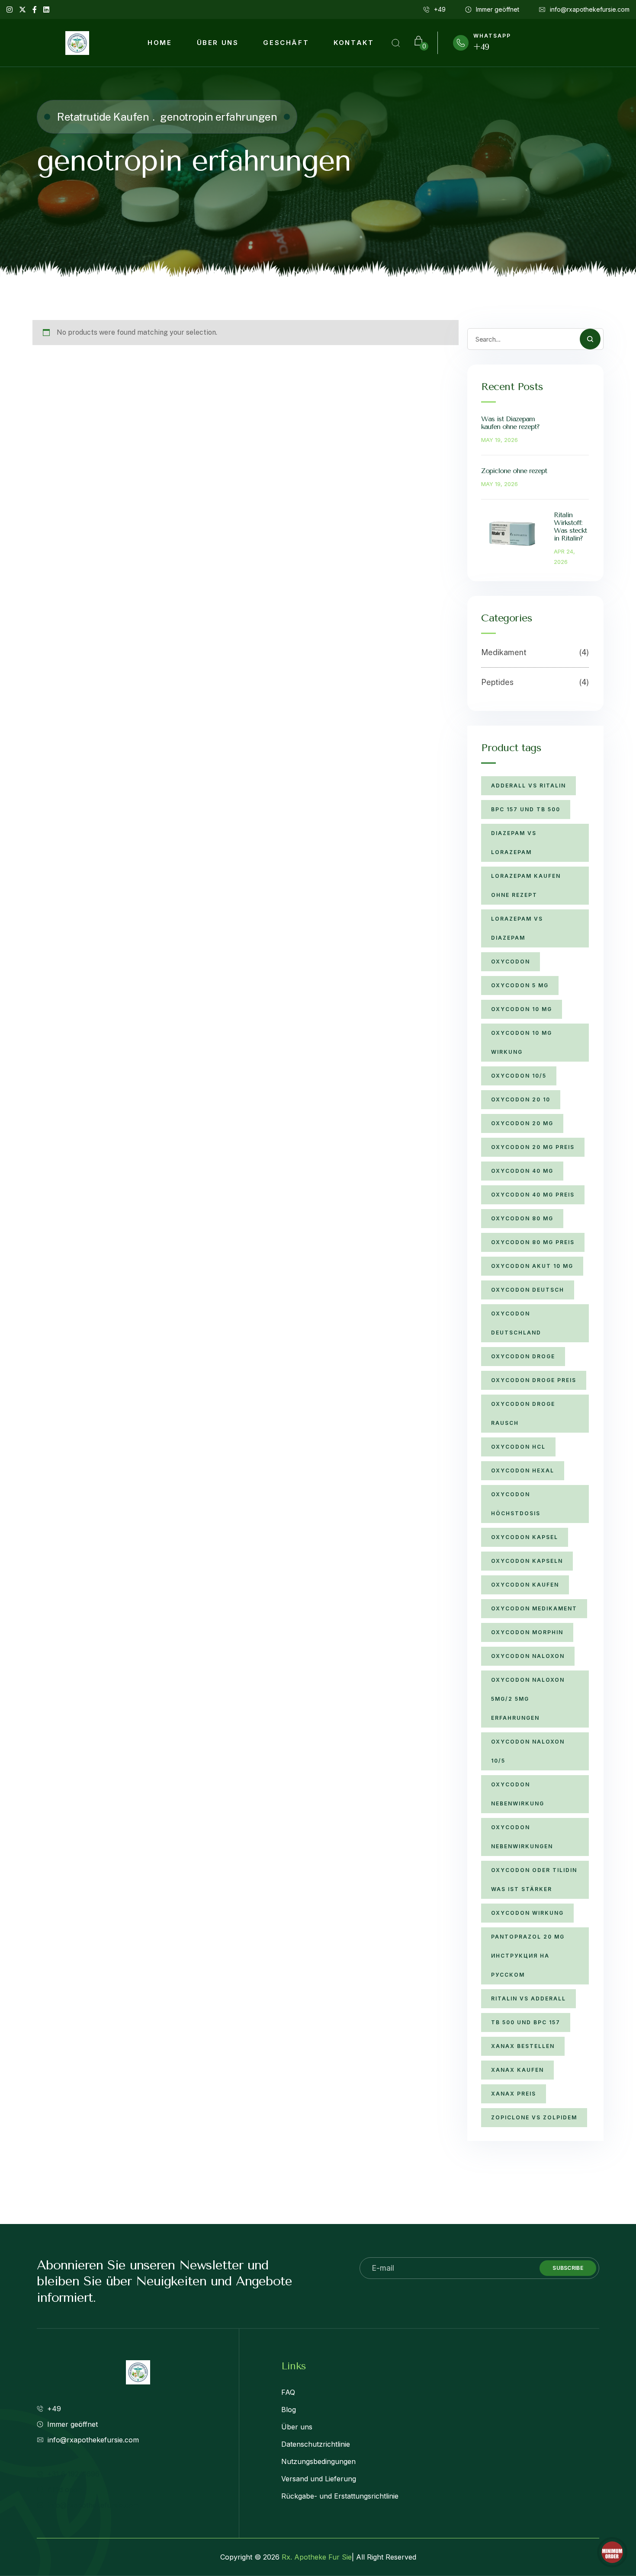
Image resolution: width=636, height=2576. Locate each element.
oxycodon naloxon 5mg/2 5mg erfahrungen (528, 1699)
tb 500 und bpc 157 (526, 2022)
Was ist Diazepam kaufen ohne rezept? (510, 423)
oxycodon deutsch (528, 1290)
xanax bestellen (523, 2046)
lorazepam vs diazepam (517, 928)
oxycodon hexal (523, 1470)
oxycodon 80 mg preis (533, 1242)
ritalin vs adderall (528, 1998)
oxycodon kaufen (525, 1585)
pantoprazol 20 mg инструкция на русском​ (528, 1956)
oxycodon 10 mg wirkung (522, 1042)
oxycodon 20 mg (522, 1123)
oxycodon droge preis (534, 1380)
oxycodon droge (523, 1356)
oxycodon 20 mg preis (533, 1147)
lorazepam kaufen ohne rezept (526, 885)
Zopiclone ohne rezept (514, 471)
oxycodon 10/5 (519, 1076)
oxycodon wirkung (527, 1913)
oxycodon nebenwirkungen (522, 1837)
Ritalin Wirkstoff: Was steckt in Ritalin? (570, 526)
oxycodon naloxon (528, 1656)
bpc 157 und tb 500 (526, 809)
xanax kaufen (517, 2070)
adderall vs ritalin (528, 786)
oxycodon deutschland (516, 1323)
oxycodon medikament (534, 1608)
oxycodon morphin (527, 1632)
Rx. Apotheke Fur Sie (317, 2557)
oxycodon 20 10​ (521, 1099)
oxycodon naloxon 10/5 (528, 1751)
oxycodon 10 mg (522, 1009)
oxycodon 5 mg (520, 985)
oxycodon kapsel (525, 1537)
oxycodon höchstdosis (516, 1504)
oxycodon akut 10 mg (532, 1266)
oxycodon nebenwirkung (518, 1794)
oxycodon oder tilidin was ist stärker (534, 1880)
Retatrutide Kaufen (103, 117)
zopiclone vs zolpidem (534, 2117)
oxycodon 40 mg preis (533, 1195)
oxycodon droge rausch (523, 1413)
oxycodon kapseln (527, 1561)
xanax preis (514, 2094)
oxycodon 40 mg (522, 1171)
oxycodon (511, 962)
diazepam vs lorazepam (514, 843)
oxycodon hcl (518, 1447)
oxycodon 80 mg (522, 1218)
